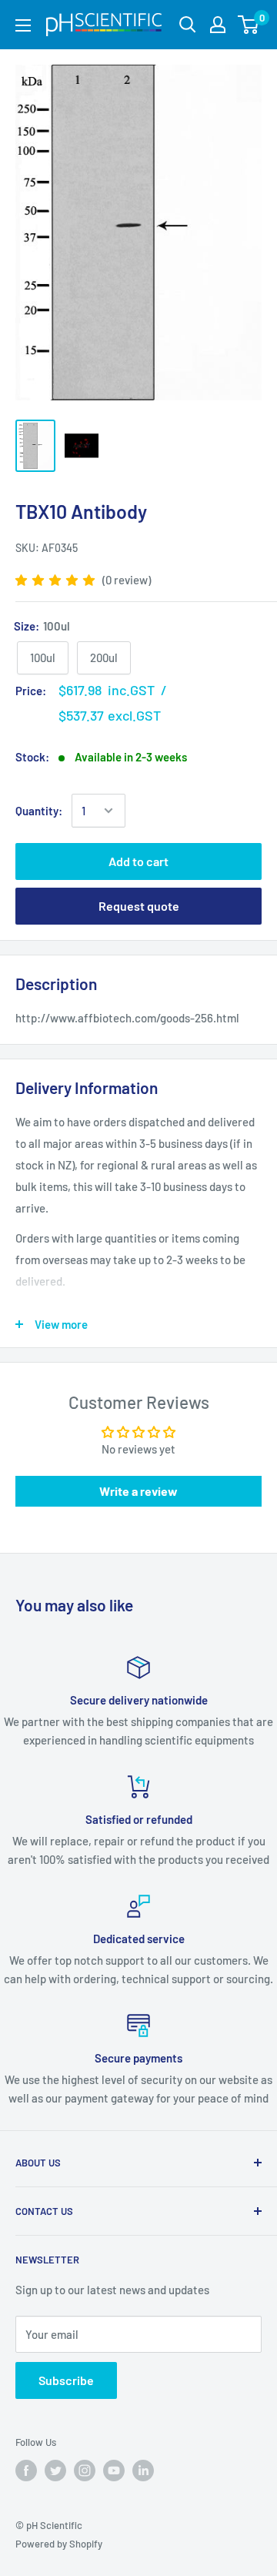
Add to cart (138, 861)
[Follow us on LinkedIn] (143, 2471)
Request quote (139, 906)
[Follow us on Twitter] (55, 2471)
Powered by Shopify (59, 2544)
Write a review (138, 1491)
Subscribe (66, 2380)
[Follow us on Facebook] (26, 2471)
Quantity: (39, 811)
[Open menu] (23, 25)
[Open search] (188, 25)
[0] (249, 25)
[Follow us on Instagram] (85, 2471)
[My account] (218, 25)
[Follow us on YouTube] (114, 2471)
